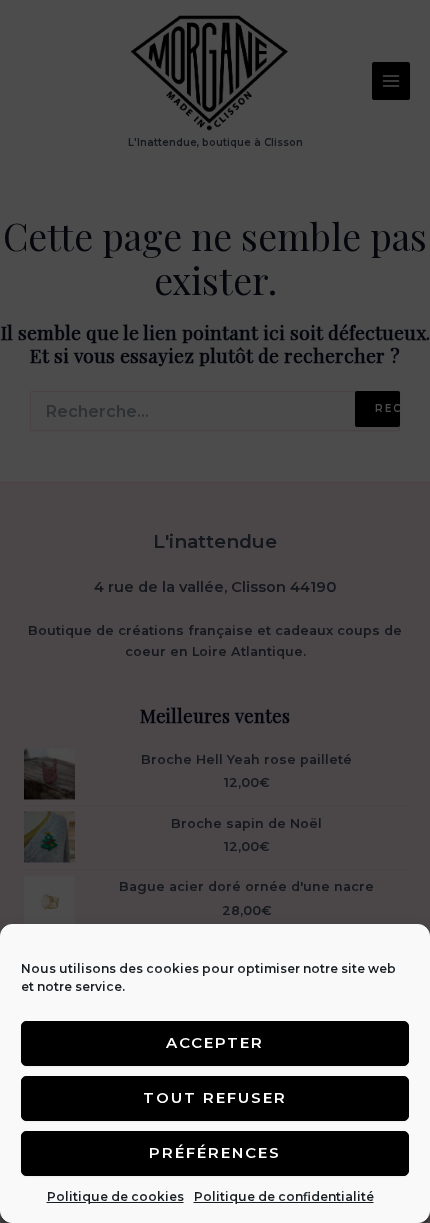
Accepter (215, 1042)
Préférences (215, 1152)
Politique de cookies (115, 1196)
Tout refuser (215, 1097)
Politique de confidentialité (284, 1196)
